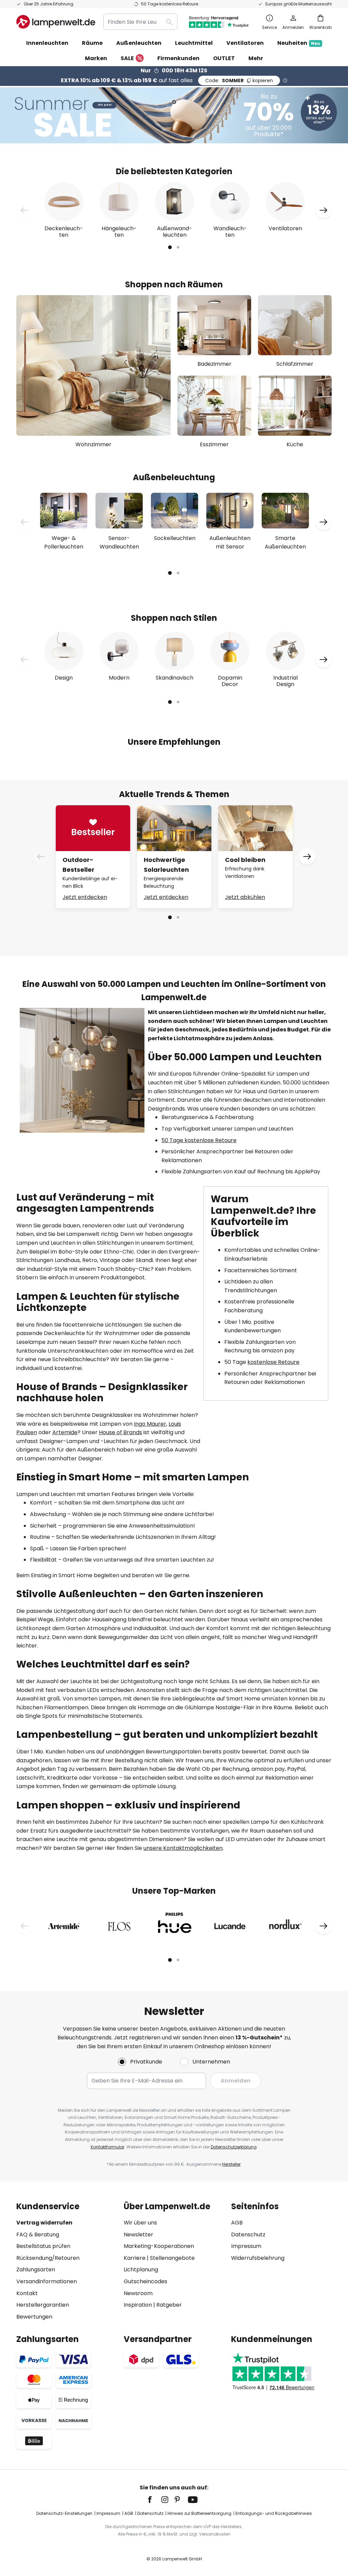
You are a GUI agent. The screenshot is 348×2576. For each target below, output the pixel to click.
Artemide (65, 1432)
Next (324, 210)
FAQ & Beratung (38, 2235)
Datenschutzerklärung (234, 2147)
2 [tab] (178, 247)
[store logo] (56, 22)
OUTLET (224, 58)
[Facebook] (154, 2500)
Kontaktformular (108, 2147)
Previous (24, 210)
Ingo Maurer (150, 1424)
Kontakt (27, 2293)
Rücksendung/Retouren (48, 2258)
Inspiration (138, 2305)
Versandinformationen (47, 2281)
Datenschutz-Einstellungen (64, 2513)
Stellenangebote (172, 2258)
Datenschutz (248, 2235)
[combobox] (140, 22)
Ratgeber (169, 2305)
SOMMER (239, 80)
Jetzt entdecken (85, 897)
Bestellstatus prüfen (43, 2246)
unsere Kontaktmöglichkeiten (183, 1848)
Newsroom (138, 2293)
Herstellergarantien (43, 2305)
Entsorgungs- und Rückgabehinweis (274, 2513)
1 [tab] (170, 247)
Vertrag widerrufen (44, 2223)
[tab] (67, 2261)
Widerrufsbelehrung (258, 2258)
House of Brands (120, 1432)
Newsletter (138, 2235)
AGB (237, 2223)
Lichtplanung (141, 2269)
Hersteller (231, 2164)
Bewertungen (34, 2317)
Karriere (135, 2258)
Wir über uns (140, 2223)
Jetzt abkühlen (245, 897)
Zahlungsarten (36, 2269)
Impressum (246, 2246)
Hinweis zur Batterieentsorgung (199, 2513)
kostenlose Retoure (273, 1362)
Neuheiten (299, 43)
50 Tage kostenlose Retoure (199, 1140)
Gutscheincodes (145, 2281)
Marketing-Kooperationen (159, 2246)
